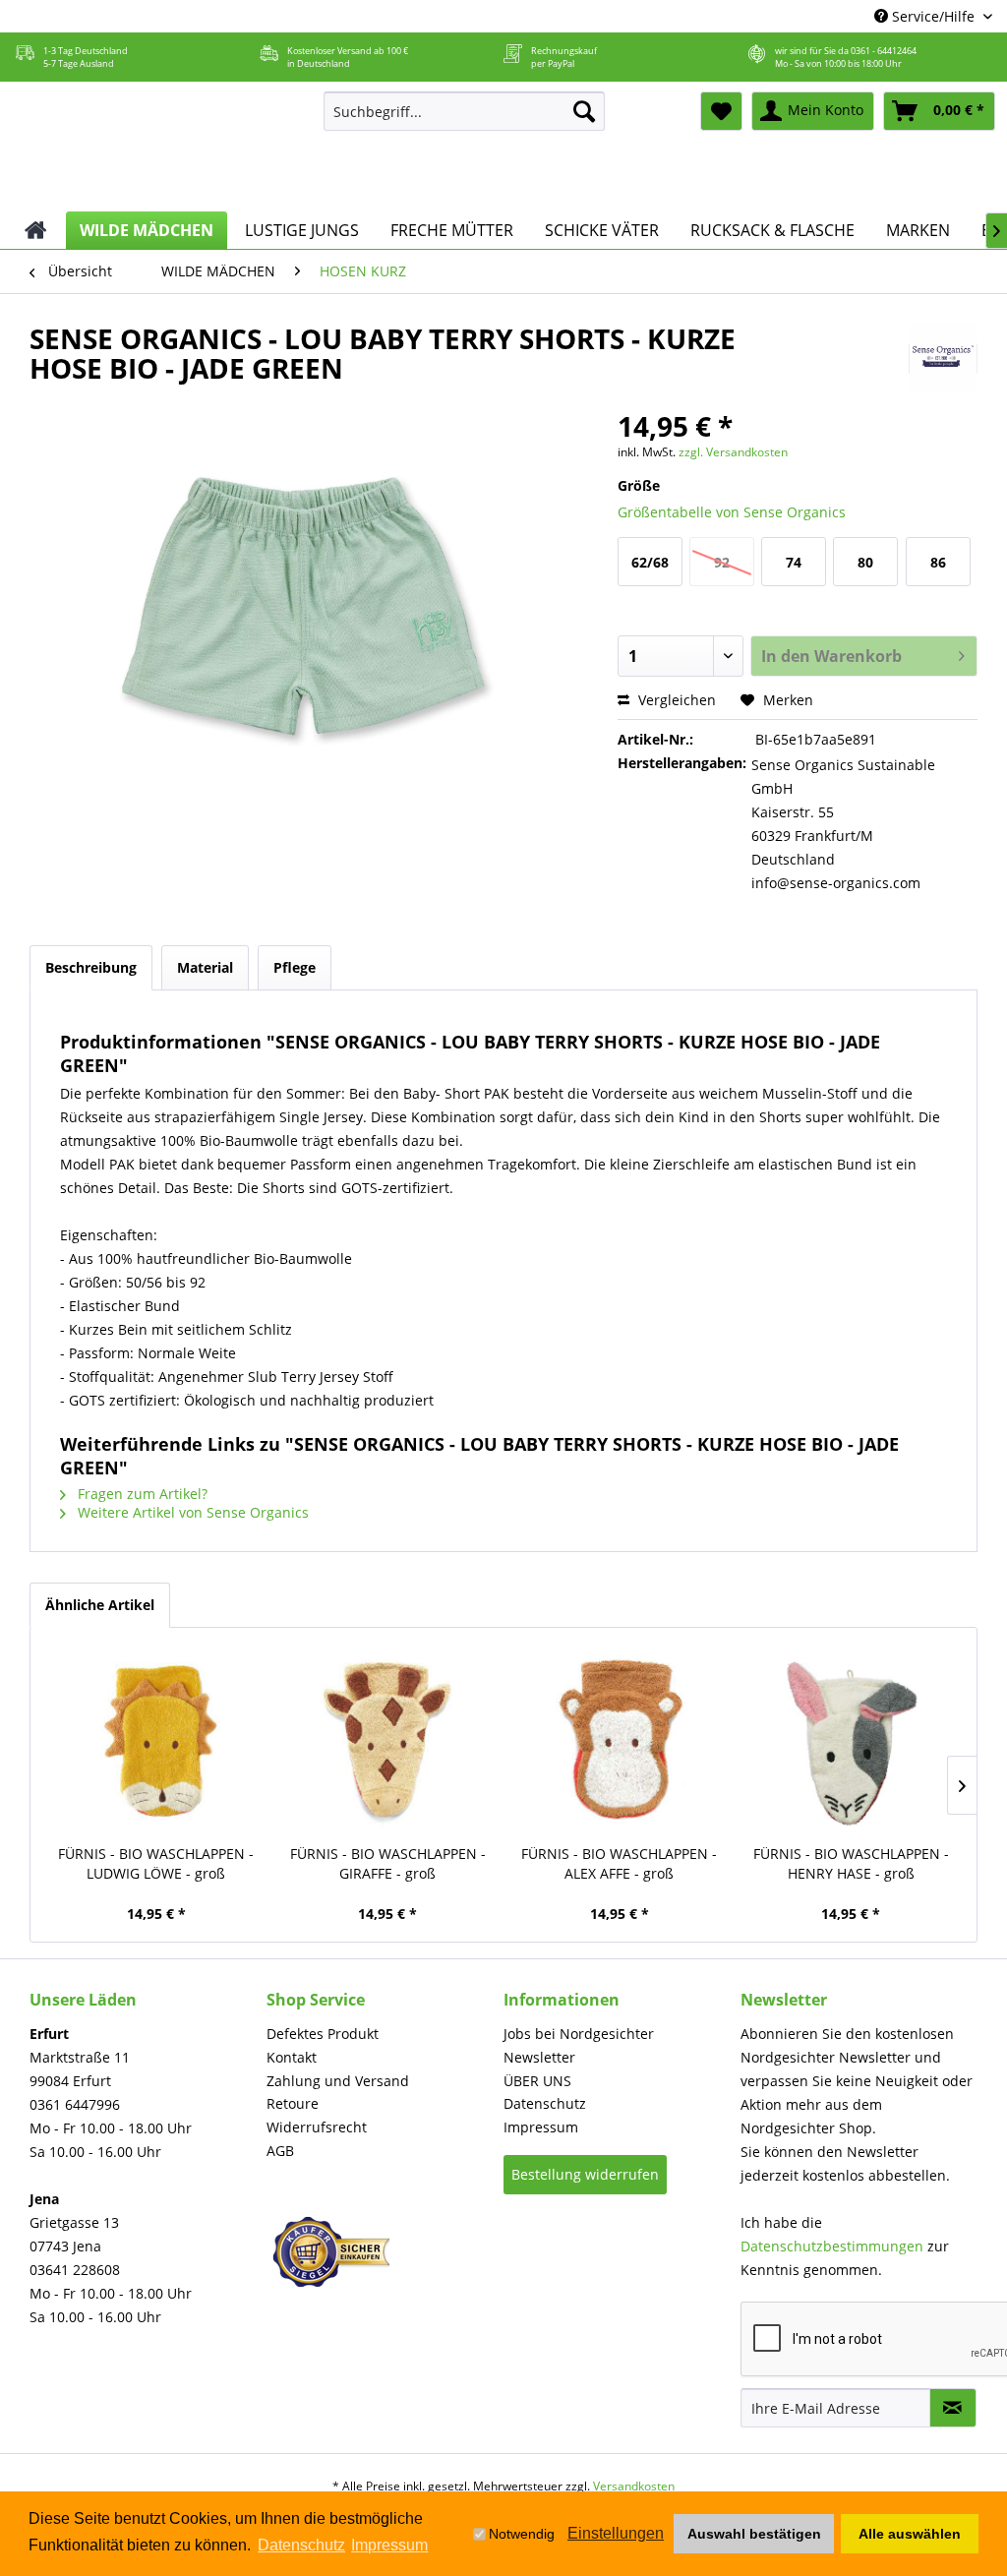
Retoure (293, 2103)
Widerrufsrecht (317, 2127)
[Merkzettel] (721, 111)
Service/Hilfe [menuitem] (933, 16)
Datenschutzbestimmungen (832, 2246)
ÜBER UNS (537, 2081)
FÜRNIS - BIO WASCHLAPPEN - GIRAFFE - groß (388, 1863)
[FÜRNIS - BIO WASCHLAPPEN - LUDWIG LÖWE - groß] (156, 1741)
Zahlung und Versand (338, 2081)
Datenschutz (545, 2103)
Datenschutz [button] (301, 2545)
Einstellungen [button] (616, 2533)
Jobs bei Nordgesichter (579, 2034)
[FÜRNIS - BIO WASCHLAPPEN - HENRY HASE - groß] (852, 1741)
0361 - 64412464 (884, 51)
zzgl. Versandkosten (733, 452)
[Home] (36, 230)
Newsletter (539, 2057)
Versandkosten (634, 2486)
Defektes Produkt (323, 2034)
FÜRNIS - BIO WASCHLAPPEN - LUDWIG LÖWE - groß (156, 1863)
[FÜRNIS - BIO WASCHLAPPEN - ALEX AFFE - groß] (620, 1741)
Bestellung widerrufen (585, 2174)
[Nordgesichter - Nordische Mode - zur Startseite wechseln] (156, 147)
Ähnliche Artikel (100, 1605)
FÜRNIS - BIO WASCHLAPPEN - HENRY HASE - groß (851, 1863)
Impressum (541, 2127)
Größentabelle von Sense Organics (732, 512)
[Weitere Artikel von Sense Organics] (943, 358)
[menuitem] (465, 111)
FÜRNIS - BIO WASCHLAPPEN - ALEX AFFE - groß (619, 1863)
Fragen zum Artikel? (141, 1494)
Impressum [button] (389, 2545)
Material (205, 967)
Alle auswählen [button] (910, 2534)
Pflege (295, 967)
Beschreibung (91, 967)
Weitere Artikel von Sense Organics (191, 1512)
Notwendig (522, 2534)
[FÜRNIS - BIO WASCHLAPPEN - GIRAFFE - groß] (388, 1741)
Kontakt (292, 2057)
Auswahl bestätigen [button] (754, 2534)
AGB (280, 2151)
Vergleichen (675, 700)
